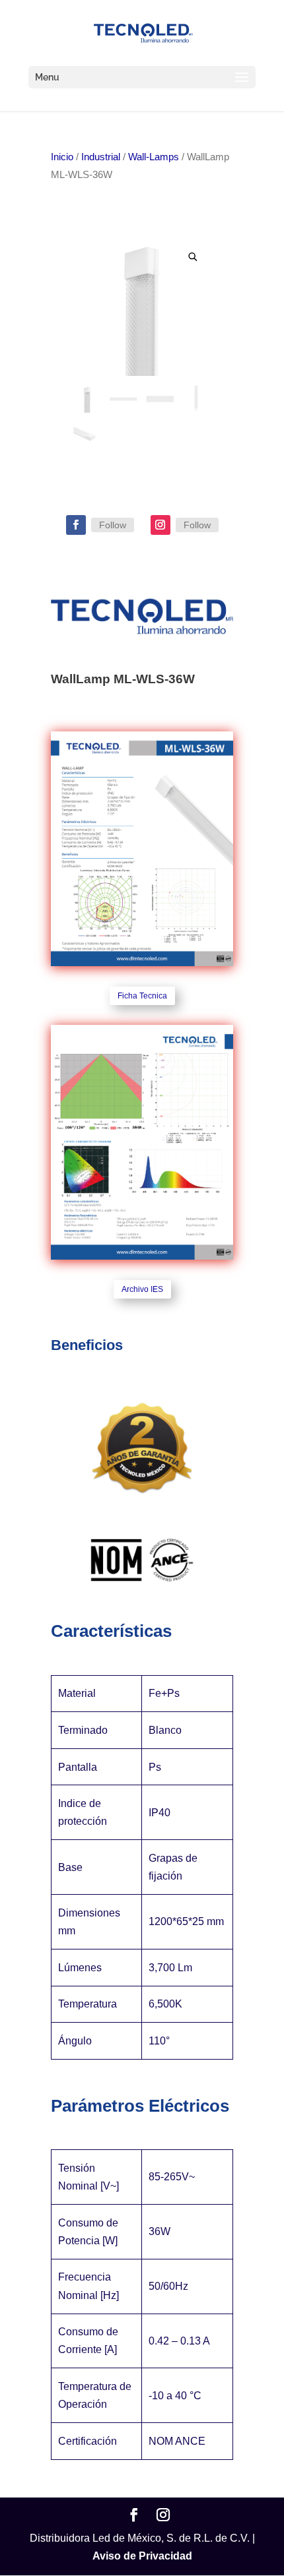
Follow (113, 525)
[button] (193, 257)
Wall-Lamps (154, 157)
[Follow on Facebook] (76, 525)
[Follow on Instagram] (160, 525)
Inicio (62, 157)
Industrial (101, 157)
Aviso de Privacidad (142, 2556)
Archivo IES (142, 1289)
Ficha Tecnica (142, 996)
